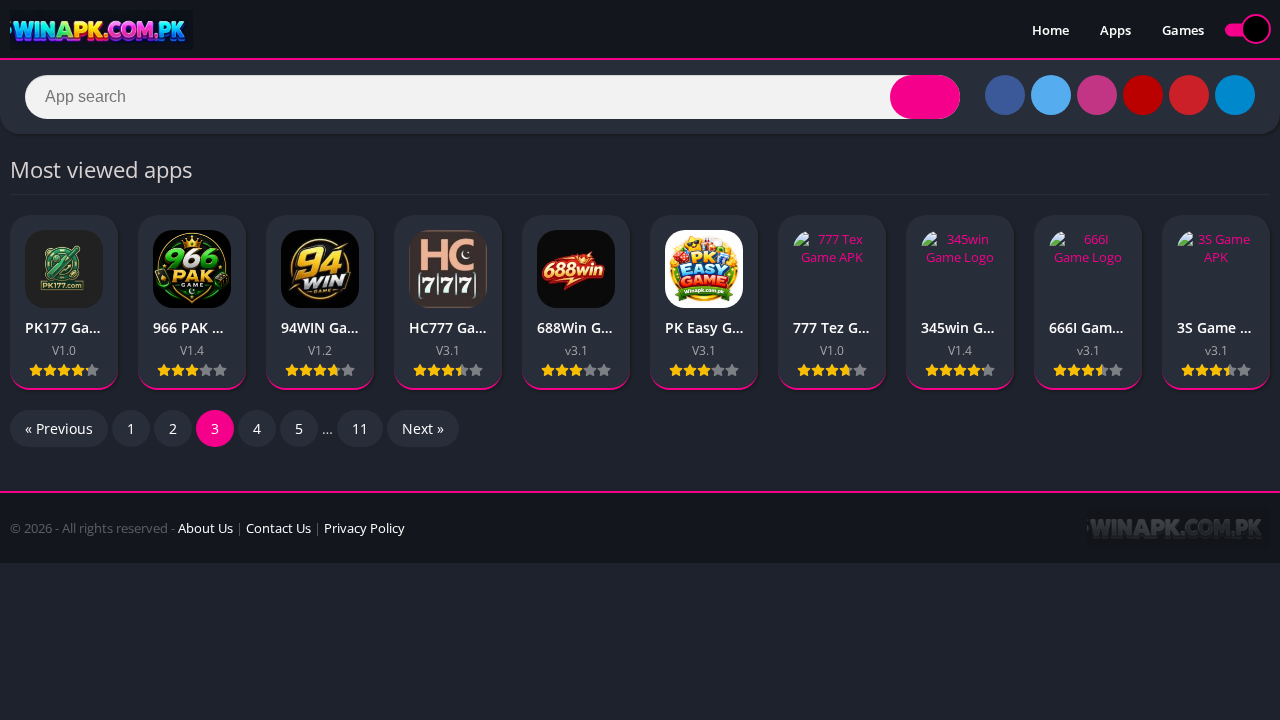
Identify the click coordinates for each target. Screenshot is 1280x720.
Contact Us (278, 528)
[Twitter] (1051, 95)
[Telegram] (1235, 95)
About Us (205, 528)
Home (1050, 30)
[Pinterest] (1189, 95)
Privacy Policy (364, 528)
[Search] (925, 97)
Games (1183, 30)
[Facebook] (1005, 95)
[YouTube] (1143, 95)
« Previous (59, 428)
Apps (1115, 30)
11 (360, 428)
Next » (423, 428)
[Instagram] (1097, 95)
